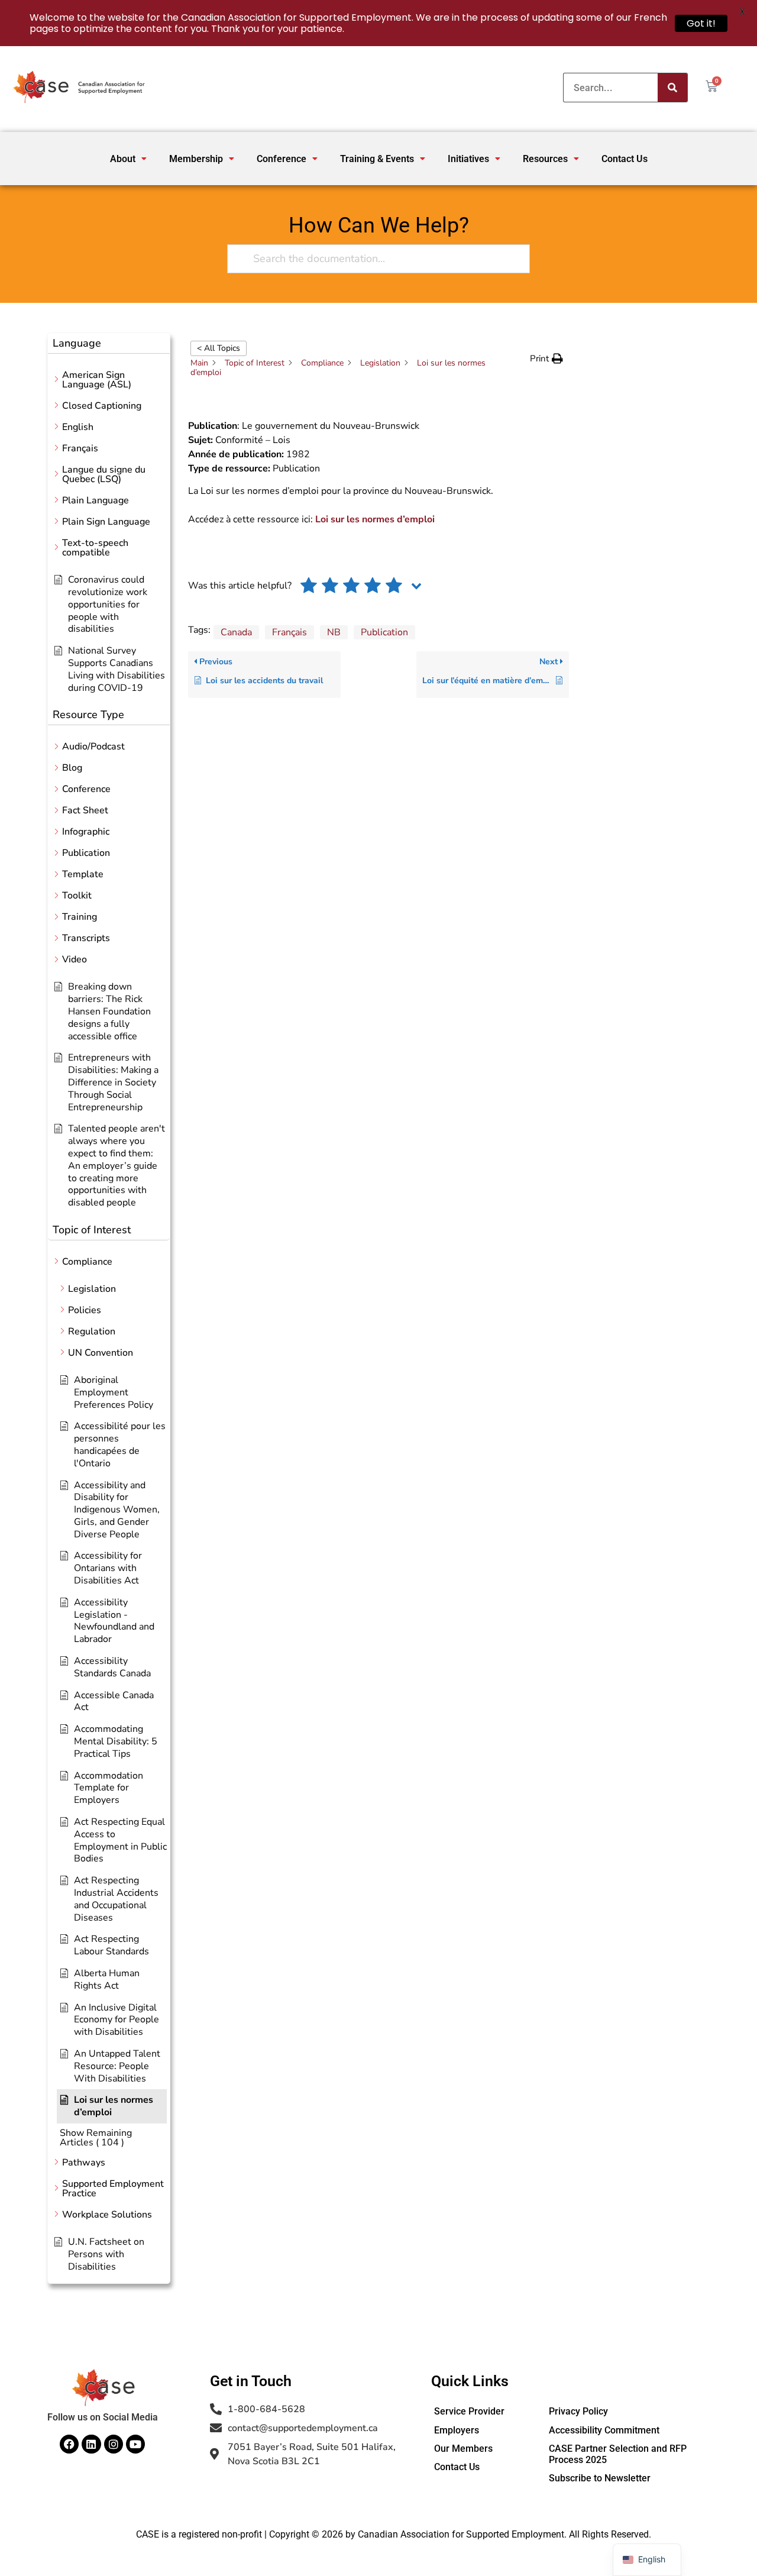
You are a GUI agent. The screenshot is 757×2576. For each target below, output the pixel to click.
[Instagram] (114, 2444)
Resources (545, 159)
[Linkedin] (91, 2444)
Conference (282, 159)
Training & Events (377, 159)
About (123, 159)
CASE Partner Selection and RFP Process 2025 (618, 2454)
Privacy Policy (578, 2411)
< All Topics (219, 348)
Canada (236, 632)
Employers (457, 2430)
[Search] (672, 88)
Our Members (463, 2449)
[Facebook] (69, 2444)
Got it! (701, 23)
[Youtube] (135, 2444)
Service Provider (469, 2411)
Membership (196, 159)
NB (334, 632)
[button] (128, 159)
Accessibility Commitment (604, 2430)
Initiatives (468, 159)
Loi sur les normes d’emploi (375, 519)
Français (289, 632)
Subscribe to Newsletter (600, 2478)
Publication (384, 632)
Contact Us (625, 159)
